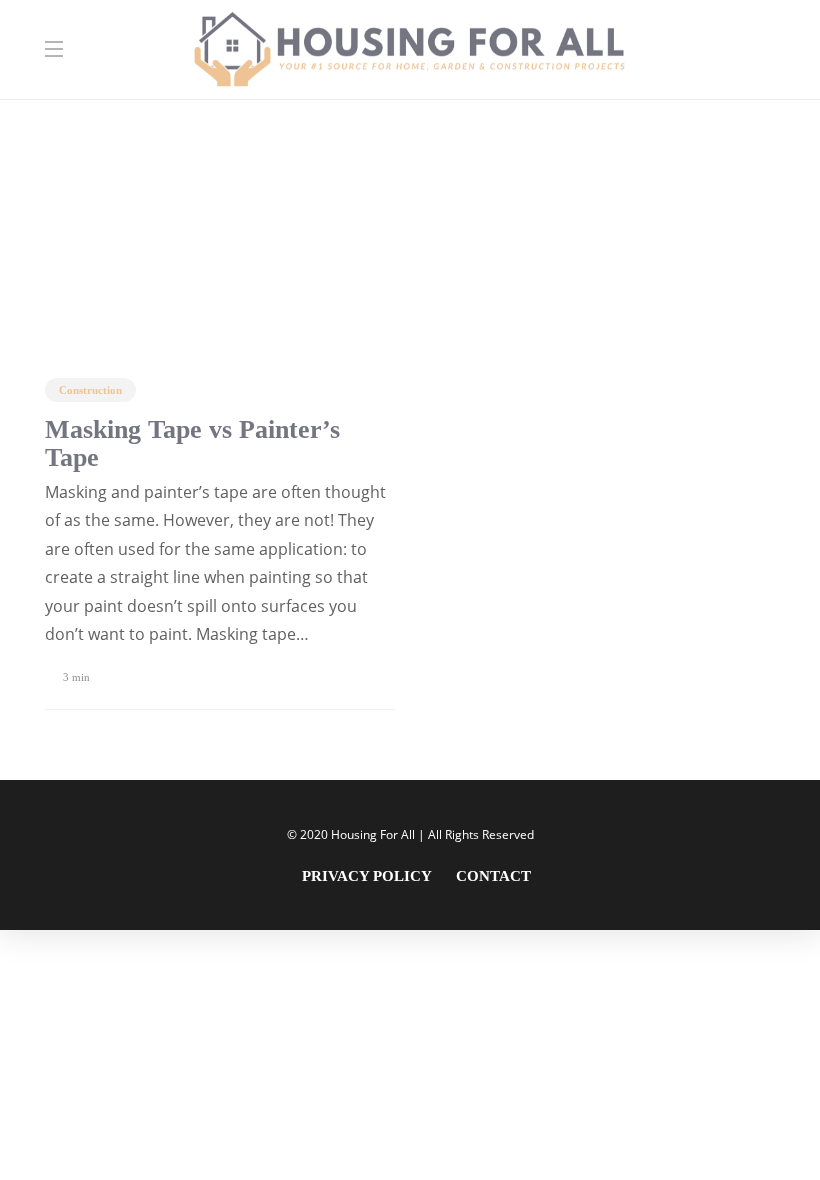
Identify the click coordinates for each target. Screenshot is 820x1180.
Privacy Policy (367, 876)
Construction (90, 390)
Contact (493, 876)
